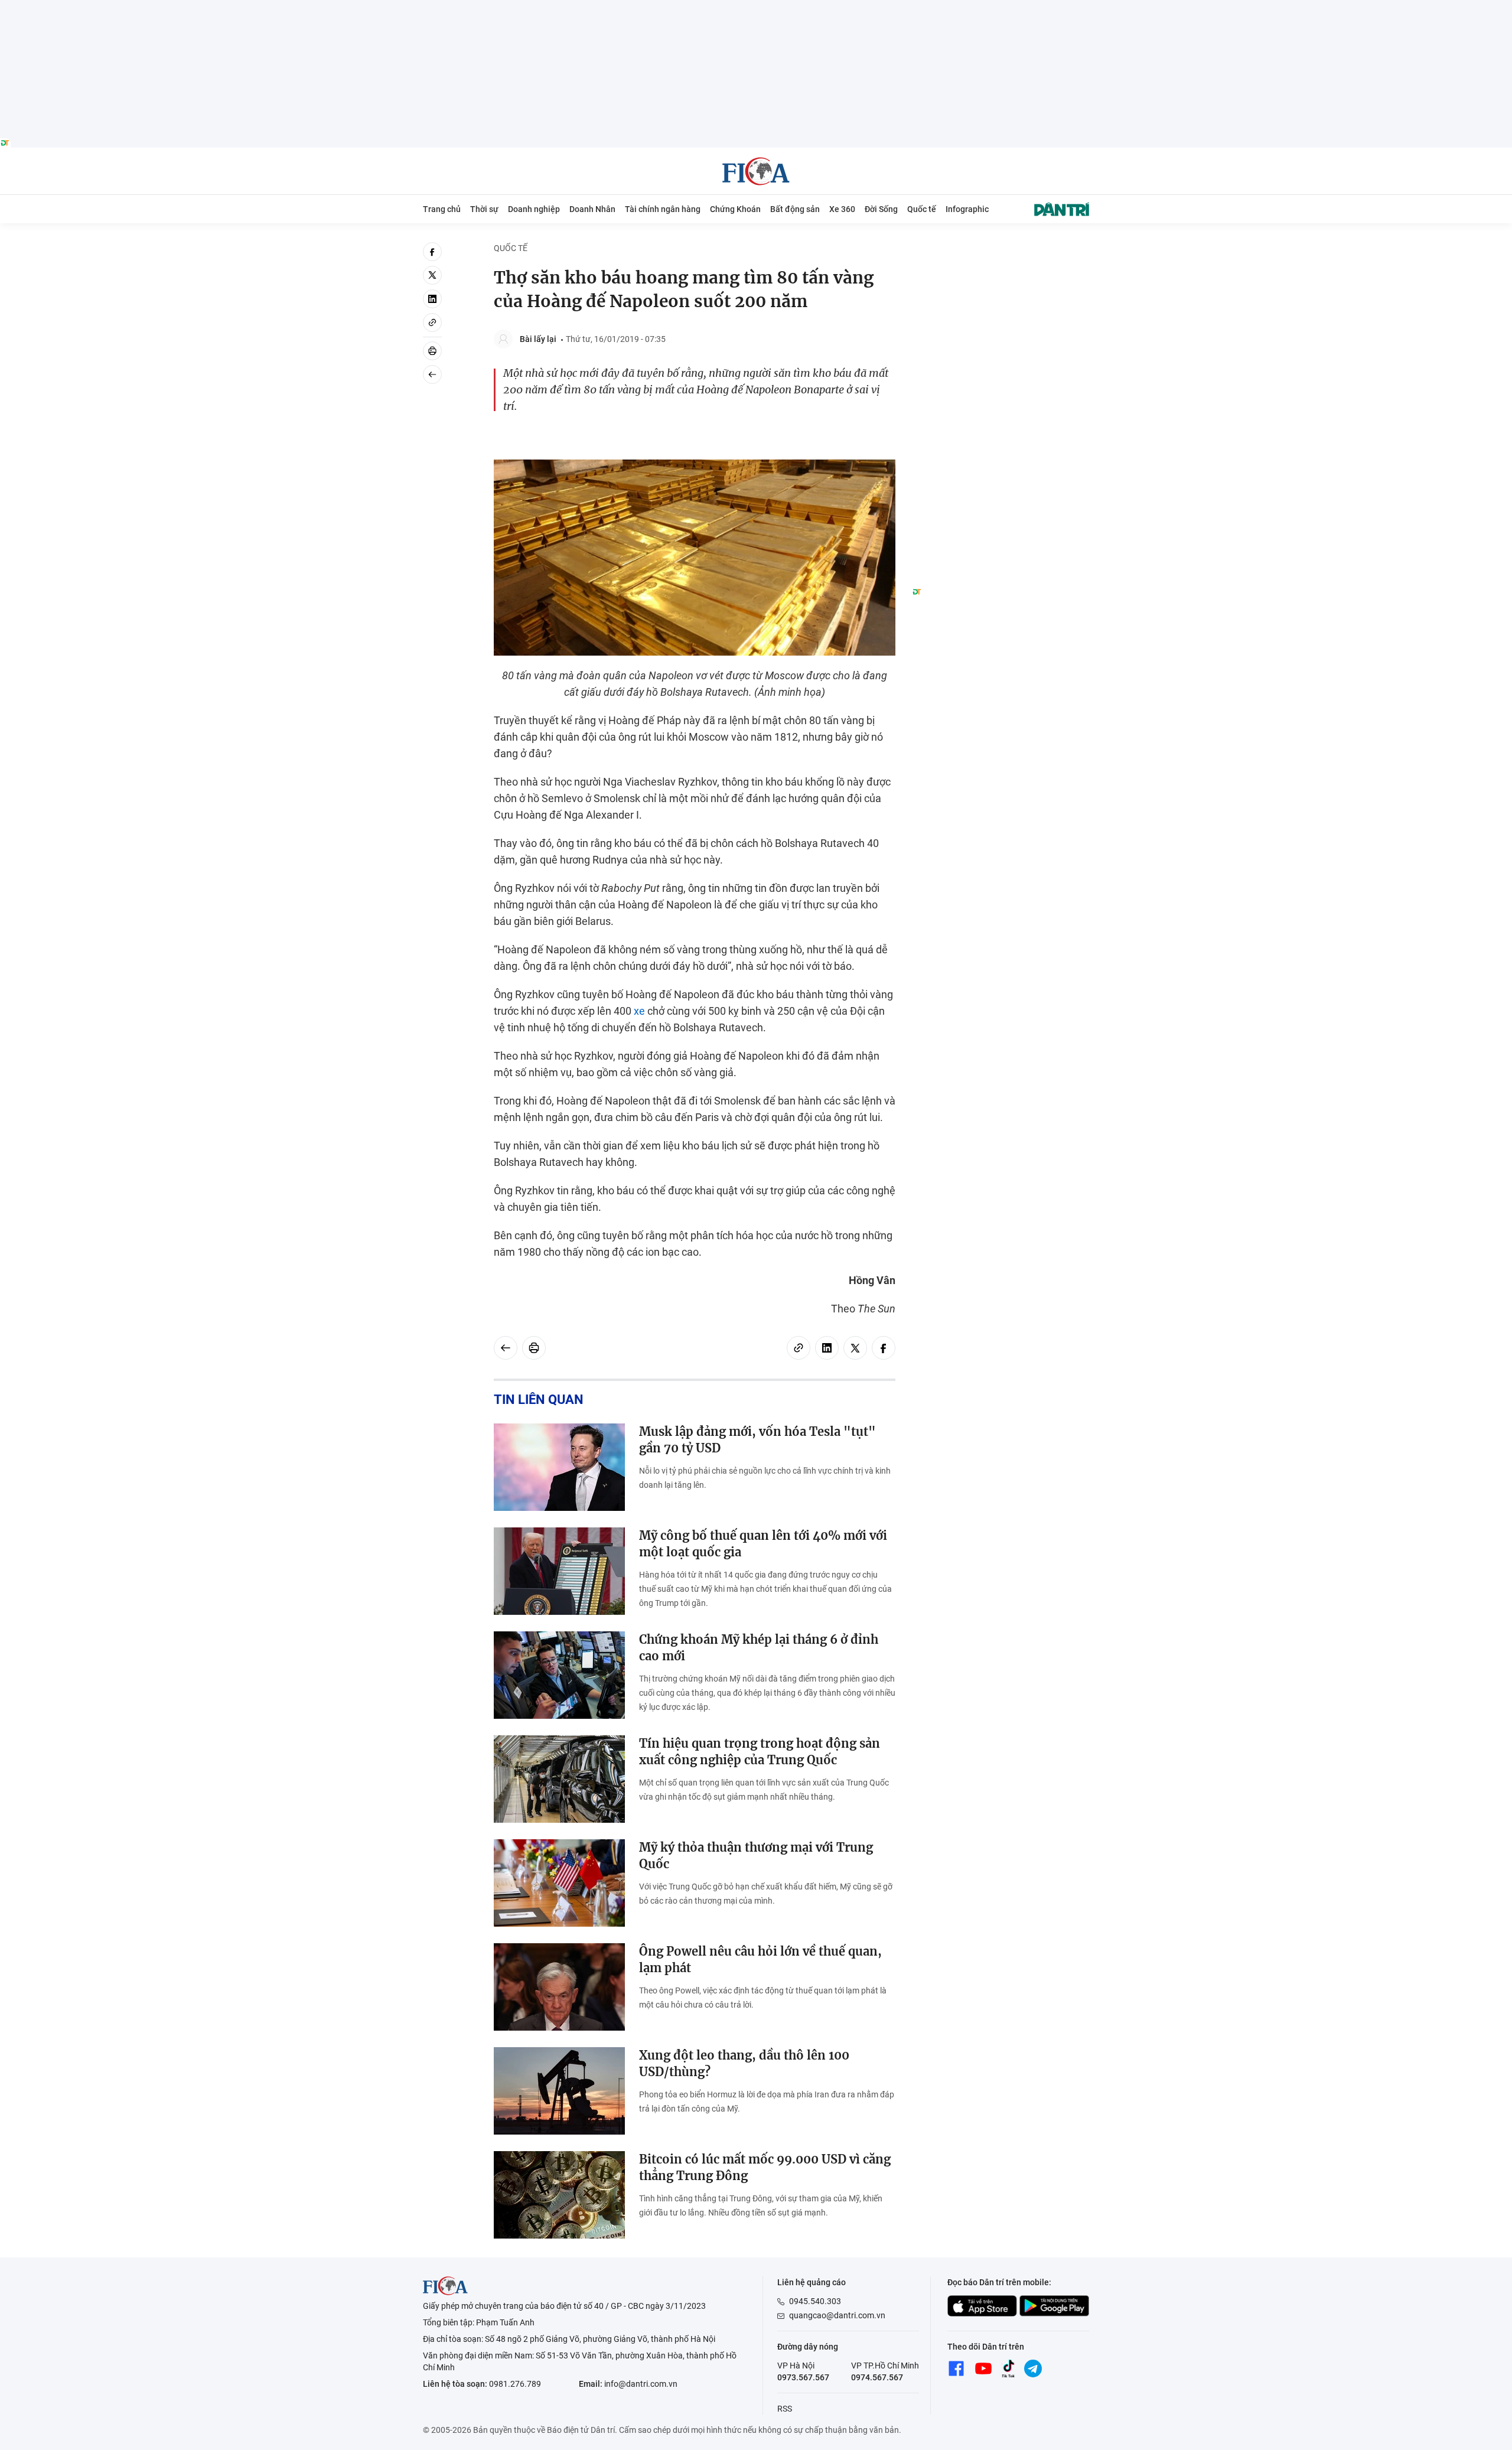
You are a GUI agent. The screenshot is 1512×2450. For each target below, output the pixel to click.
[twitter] (432, 275)
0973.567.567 (803, 2377)
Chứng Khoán (735, 209)
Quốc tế (922, 209)
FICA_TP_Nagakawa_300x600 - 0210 (1001, 249)
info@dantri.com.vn (641, 2384)
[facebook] (432, 252)
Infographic (967, 209)
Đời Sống (881, 209)
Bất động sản (795, 209)
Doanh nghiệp (534, 209)
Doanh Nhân (592, 209)
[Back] (432, 374)
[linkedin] (432, 299)
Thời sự (484, 209)
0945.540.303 (815, 2301)
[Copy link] (432, 322)
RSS (785, 2409)
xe (639, 1011)
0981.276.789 (515, 2384)
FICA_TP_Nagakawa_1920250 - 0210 (756, 7)
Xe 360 (842, 209)
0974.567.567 (877, 2377)
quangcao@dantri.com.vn (837, 2315)
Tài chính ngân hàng (663, 209)
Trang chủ (442, 209)
